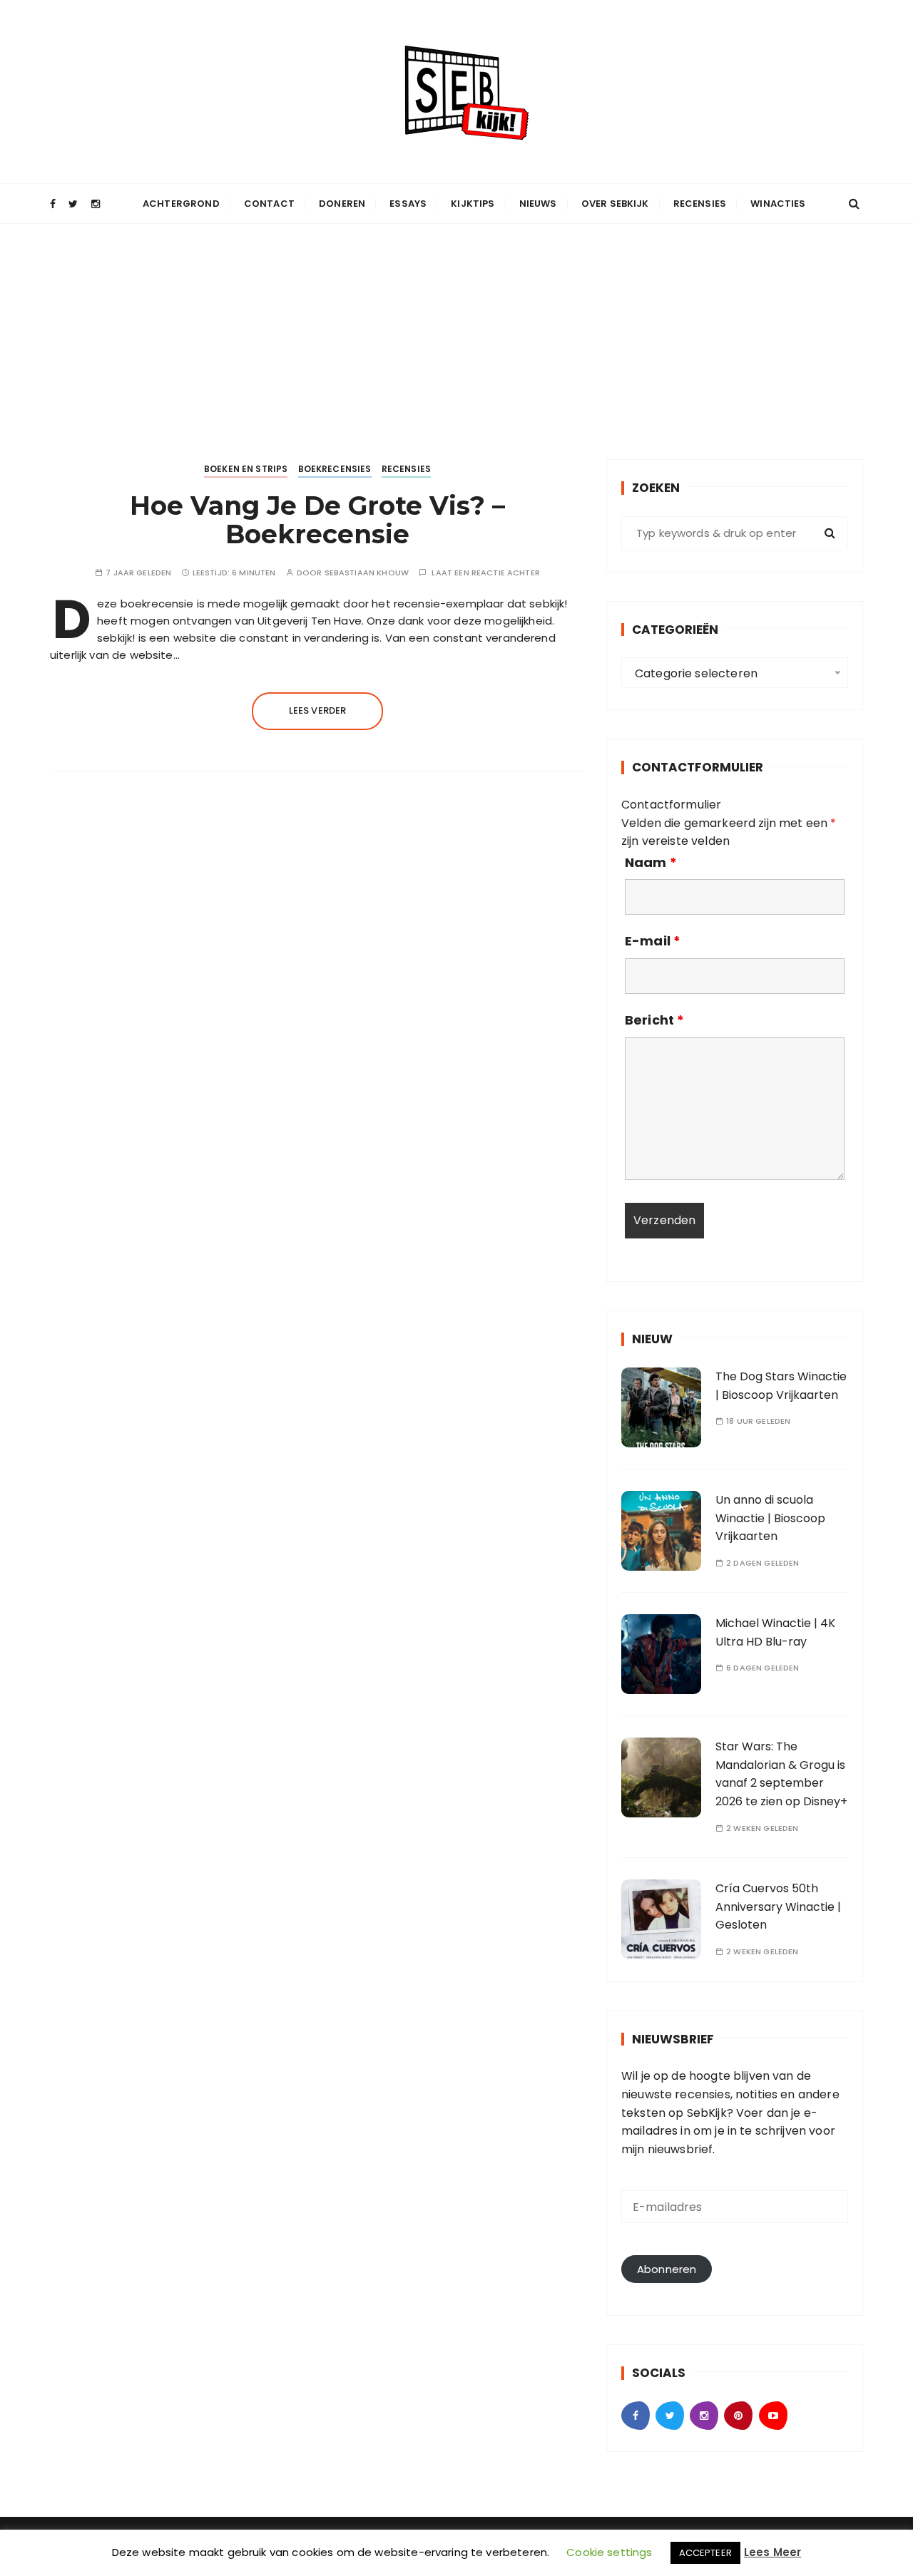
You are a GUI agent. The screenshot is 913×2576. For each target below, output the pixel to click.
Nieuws (538, 204)
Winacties (778, 204)
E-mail (653, 941)
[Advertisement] (456, 331)
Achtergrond (181, 204)
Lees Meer (772, 2552)
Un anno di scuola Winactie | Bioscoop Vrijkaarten (770, 1518)
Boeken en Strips (246, 469)
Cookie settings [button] (609, 2552)
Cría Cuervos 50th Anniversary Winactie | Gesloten (778, 1907)
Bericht (654, 1020)
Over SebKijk (615, 204)
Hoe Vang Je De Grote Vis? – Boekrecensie (317, 520)
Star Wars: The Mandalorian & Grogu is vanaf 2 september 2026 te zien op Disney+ (781, 1774)
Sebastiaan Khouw (367, 573)
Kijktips (473, 204)
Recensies (700, 204)
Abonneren (667, 2269)
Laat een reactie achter (485, 573)
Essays (408, 204)
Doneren (342, 204)
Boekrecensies (335, 469)
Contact (269, 204)
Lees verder (318, 710)
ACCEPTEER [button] (705, 2553)
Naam (651, 863)
